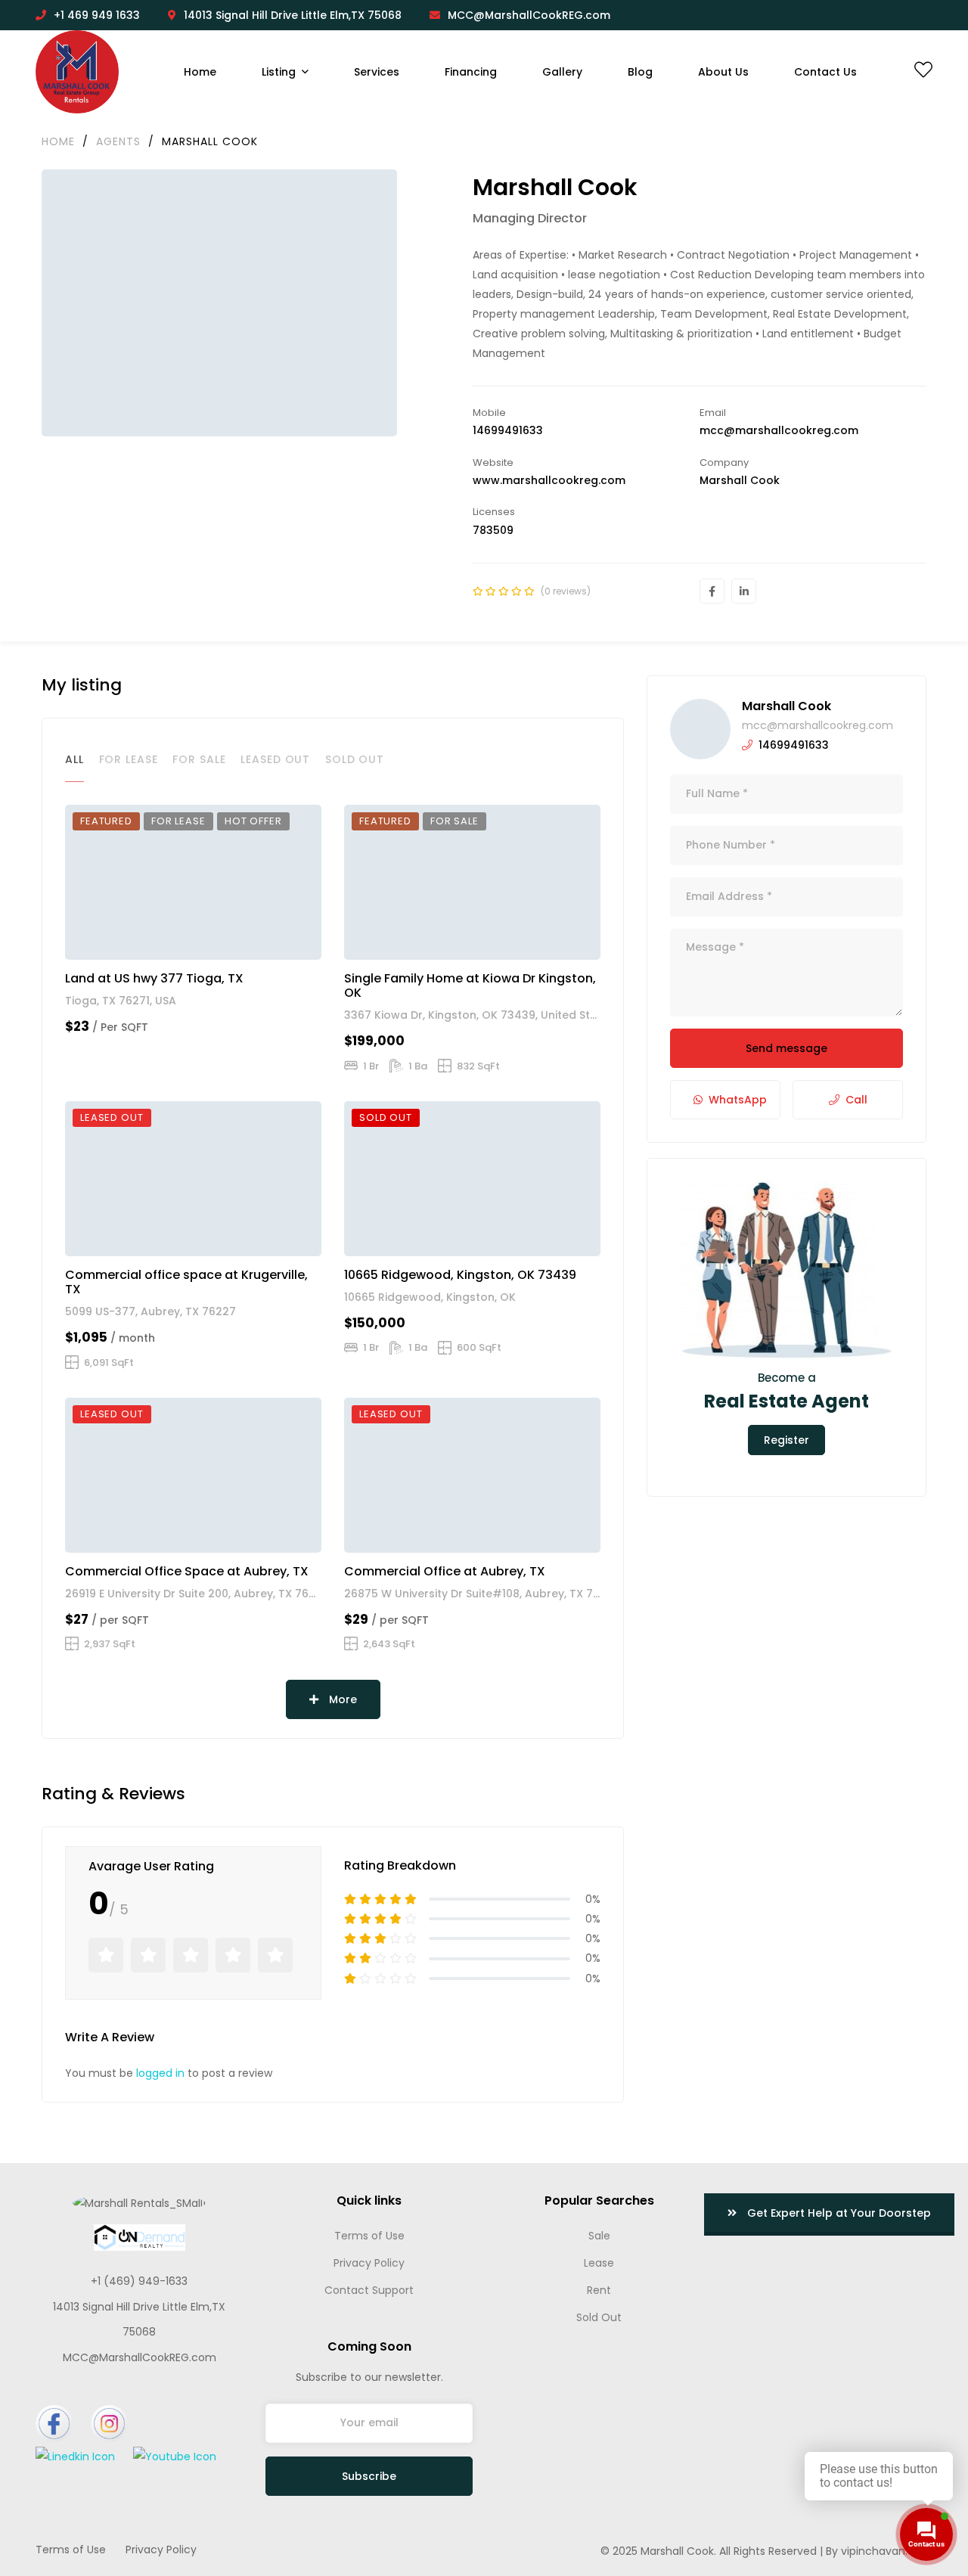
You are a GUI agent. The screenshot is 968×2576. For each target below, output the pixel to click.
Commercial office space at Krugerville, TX (186, 1282)
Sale (599, 2236)
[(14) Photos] (541, 942)
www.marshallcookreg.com (549, 480)
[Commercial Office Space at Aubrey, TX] (193, 1475)
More (341, 1699)
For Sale (199, 759)
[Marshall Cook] (700, 729)
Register (786, 1440)
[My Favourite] (923, 73)
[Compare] (307, 942)
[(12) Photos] (541, 1238)
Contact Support (369, 2290)
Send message (786, 1048)
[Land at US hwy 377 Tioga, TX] (193, 882)
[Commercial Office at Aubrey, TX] (472, 1475)
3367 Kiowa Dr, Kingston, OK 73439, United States (479, 1015)
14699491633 (508, 430)
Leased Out (275, 759)
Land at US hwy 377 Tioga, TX (154, 978)
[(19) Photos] (541, 1535)
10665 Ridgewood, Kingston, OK (430, 1297)
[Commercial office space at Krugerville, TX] (193, 1178)
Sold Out (355, 759)
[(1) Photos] (262, 942)
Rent (599, 2290)
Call (856, 1100)
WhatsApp (738, 1100)
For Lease (129, 759)
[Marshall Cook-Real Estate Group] (77, 72)
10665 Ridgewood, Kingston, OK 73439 (460, 1275)
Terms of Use (369, 2236)
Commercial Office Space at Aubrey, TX (187, 1571)
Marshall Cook (786, 706)
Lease (599, 2263)
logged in (160, 2073)
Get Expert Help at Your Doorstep (838, 2213)
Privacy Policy (369, 2263)
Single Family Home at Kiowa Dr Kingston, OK (470, 985)
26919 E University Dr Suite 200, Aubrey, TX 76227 (197, 1594)
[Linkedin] (744, 591)
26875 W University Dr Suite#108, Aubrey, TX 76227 (482, 1594)
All (74, 759)
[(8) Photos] (262, 1238)
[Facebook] (712, 591)
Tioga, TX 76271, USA (121, 1001)
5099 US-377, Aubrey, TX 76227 (150, 1311)
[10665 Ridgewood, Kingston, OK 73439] (472, 1178)
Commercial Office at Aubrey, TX (445, 1571)
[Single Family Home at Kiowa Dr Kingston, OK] (472, 882)
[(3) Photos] (262, 1535)
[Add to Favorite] (286, 942)
